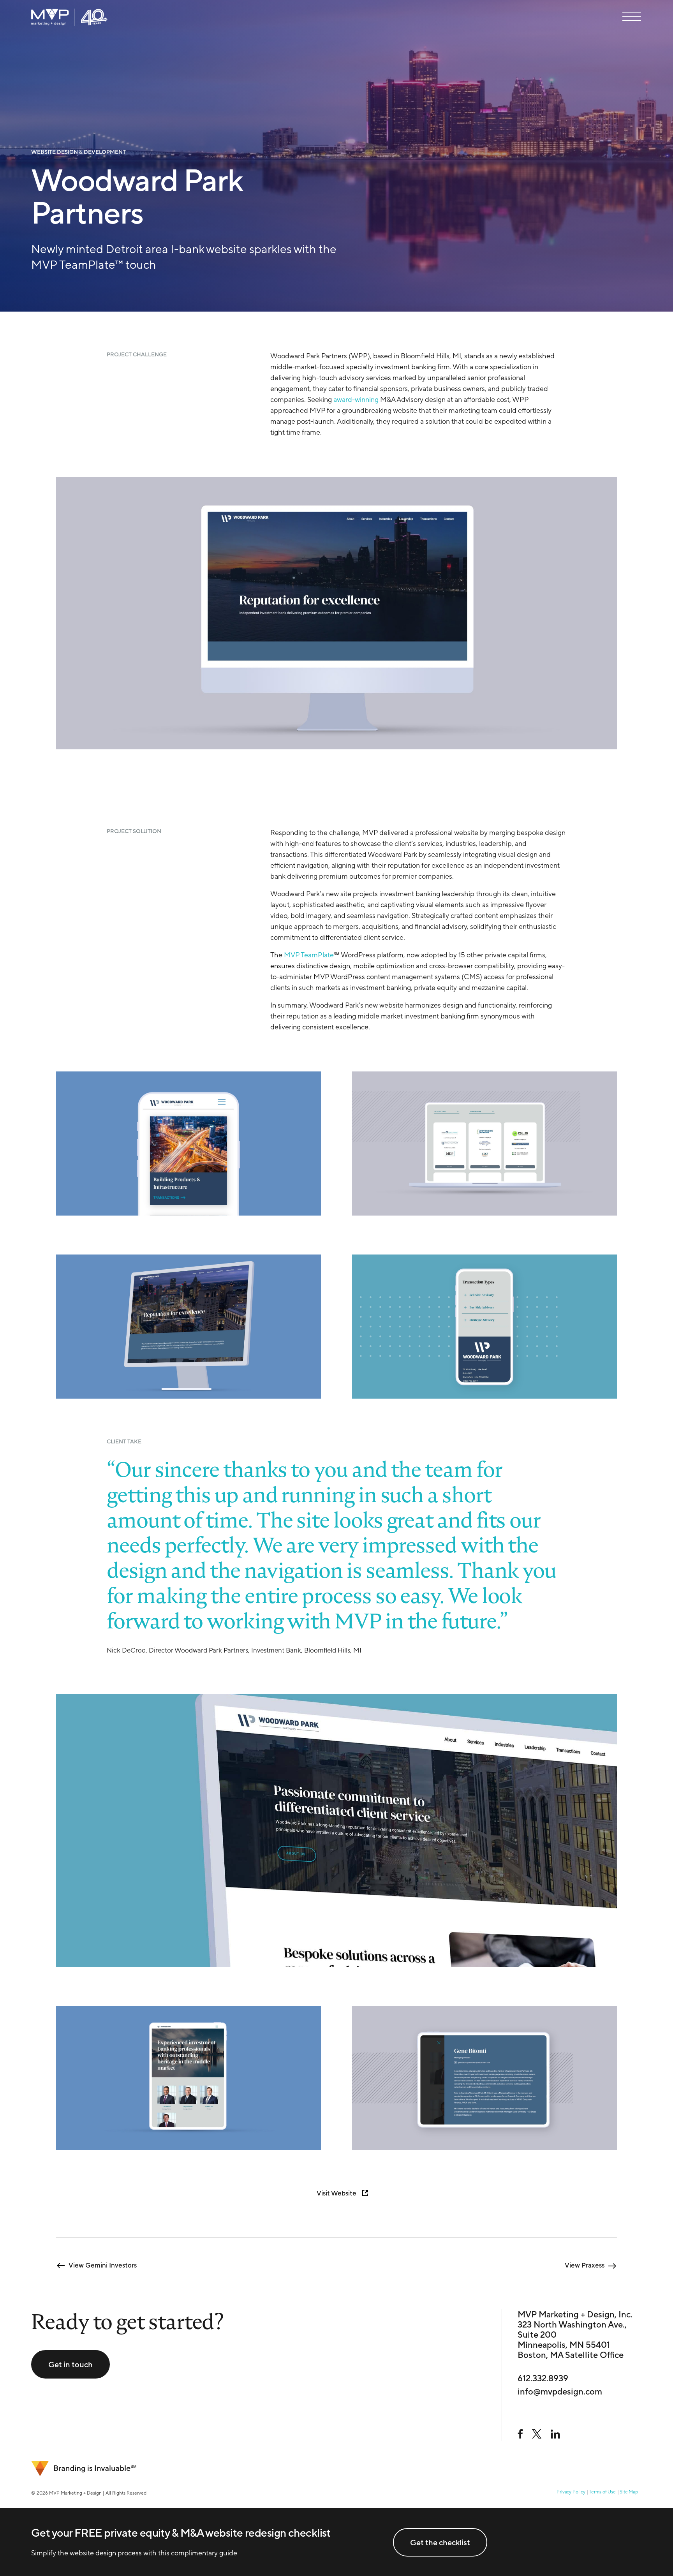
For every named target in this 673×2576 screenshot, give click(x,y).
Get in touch (70, 2364)
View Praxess (585, 2265)
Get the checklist (440, 2542)
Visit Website (336, 2193)
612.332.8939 (543, 2378)
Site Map (629, 2492)
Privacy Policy (571, 2492)
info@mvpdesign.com (560, 2391)
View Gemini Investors (103, 2265)
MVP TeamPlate (309, 955)
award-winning (356, 399)
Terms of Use (602, 2492)
